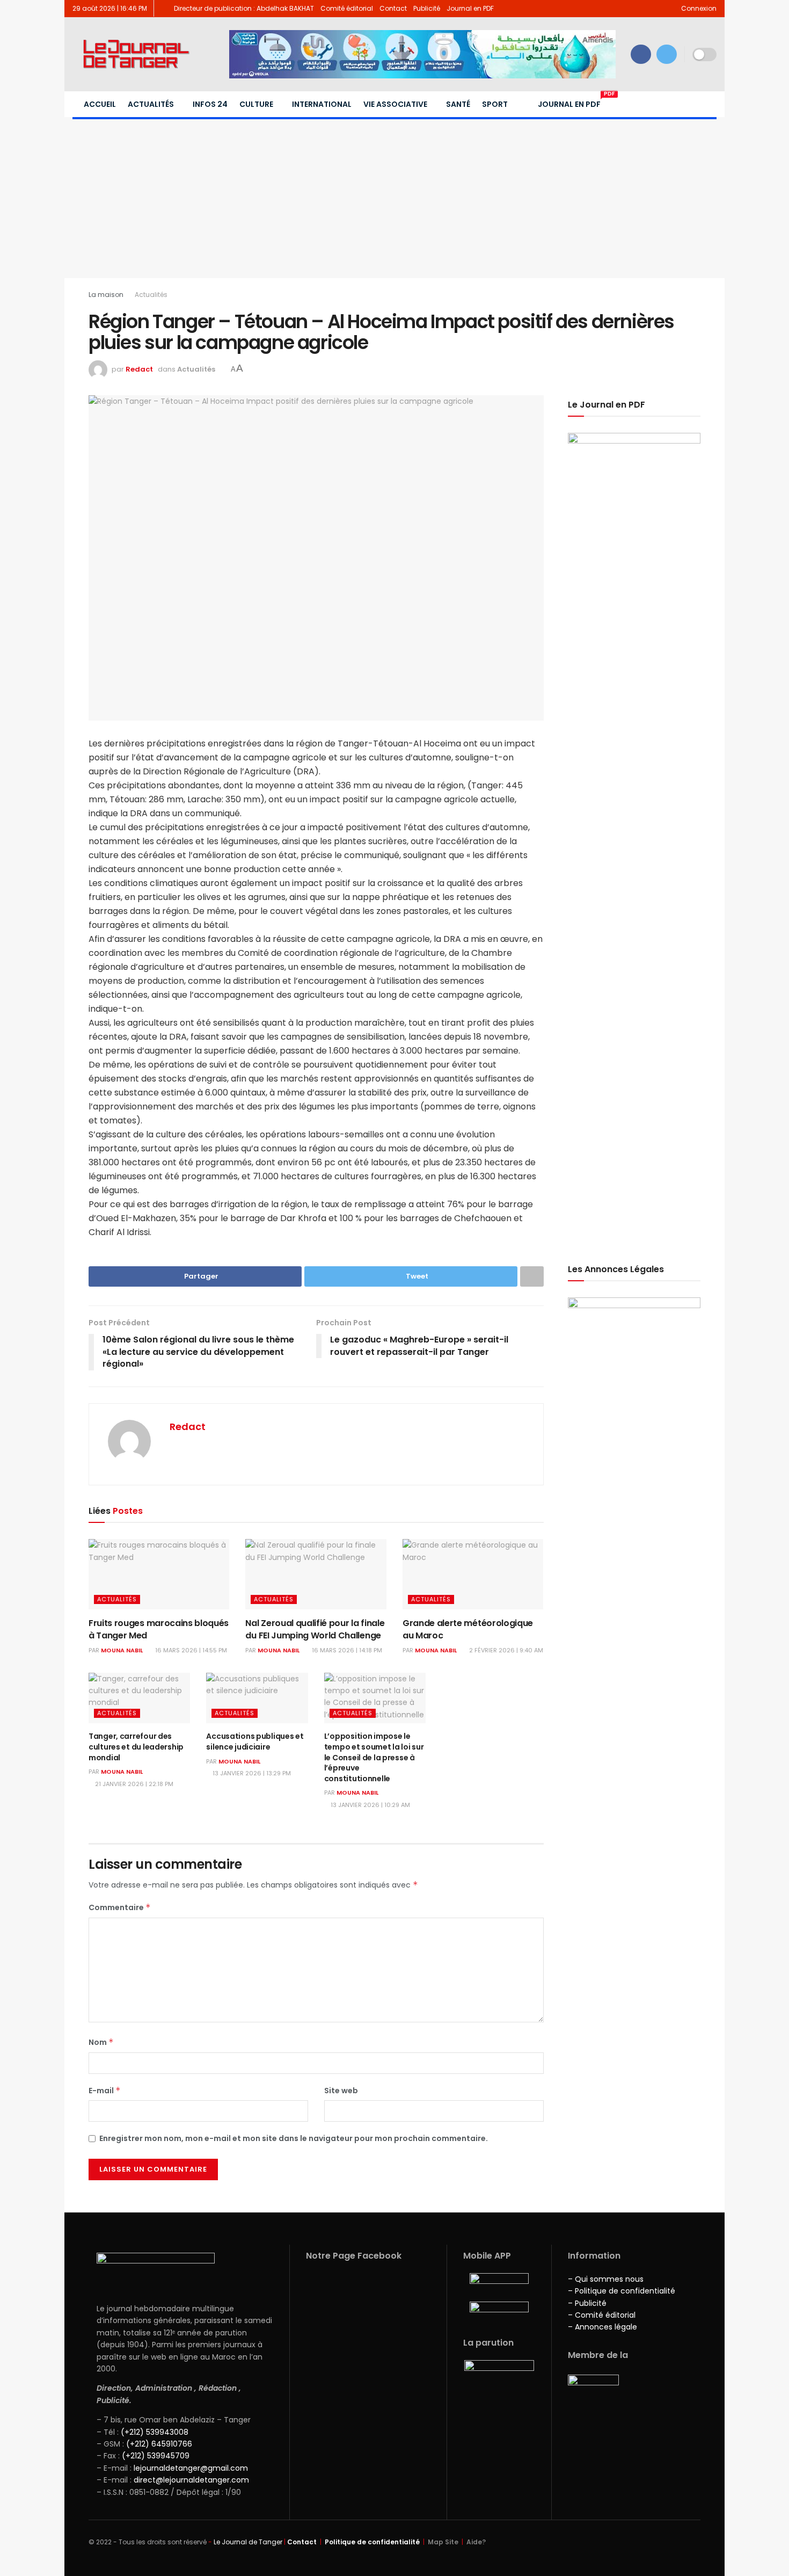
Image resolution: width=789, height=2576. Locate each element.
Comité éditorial (347, 8)
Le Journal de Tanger (248, 2542)
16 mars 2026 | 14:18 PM (346, 1650)
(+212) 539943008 (155, 2432)
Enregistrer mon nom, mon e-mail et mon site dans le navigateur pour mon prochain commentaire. (294, 2138)
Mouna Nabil (122, 1650)
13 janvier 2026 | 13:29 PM (251, 1773)
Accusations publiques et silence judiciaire (255, 1741)
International (322, 104)
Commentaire (120, 1907)
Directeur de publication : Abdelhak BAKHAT (244, 8)
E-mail (105, 2091)
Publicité (427, 8)
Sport (495, 104)
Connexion (698, 8)
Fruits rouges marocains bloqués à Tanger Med (159, 1629)
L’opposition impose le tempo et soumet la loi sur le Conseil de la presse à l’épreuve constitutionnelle (374, 1757)
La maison (106, 295)
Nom (101, 2042)
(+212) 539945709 (156, 2456)
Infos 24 (210, 104)
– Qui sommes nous (606, 2279)
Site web (341, 2091)
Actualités (151, 104)
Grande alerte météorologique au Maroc (468, 1629)
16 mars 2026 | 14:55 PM (190, 1650)
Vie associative (395, 104)
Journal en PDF (470, 8)
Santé (458, 104)
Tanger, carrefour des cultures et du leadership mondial (136, 1747)
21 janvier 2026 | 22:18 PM (133, 1784)
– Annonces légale (602, 2327)
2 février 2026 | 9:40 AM (505, 1650)
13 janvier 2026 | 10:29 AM (370, 1805)
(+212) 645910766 (159, 2444)
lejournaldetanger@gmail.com (190, 2468)
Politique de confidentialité (372, 2542)
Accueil (100, 104)
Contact (393, 8)
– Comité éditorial (602, 2315)
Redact (139, 369)
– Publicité (587, 2303)
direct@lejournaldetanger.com (191, 2480)
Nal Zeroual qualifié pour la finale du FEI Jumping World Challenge (315, 1629)
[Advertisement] (394, 198)
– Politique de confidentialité (622, 2291)
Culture (256, 104)
